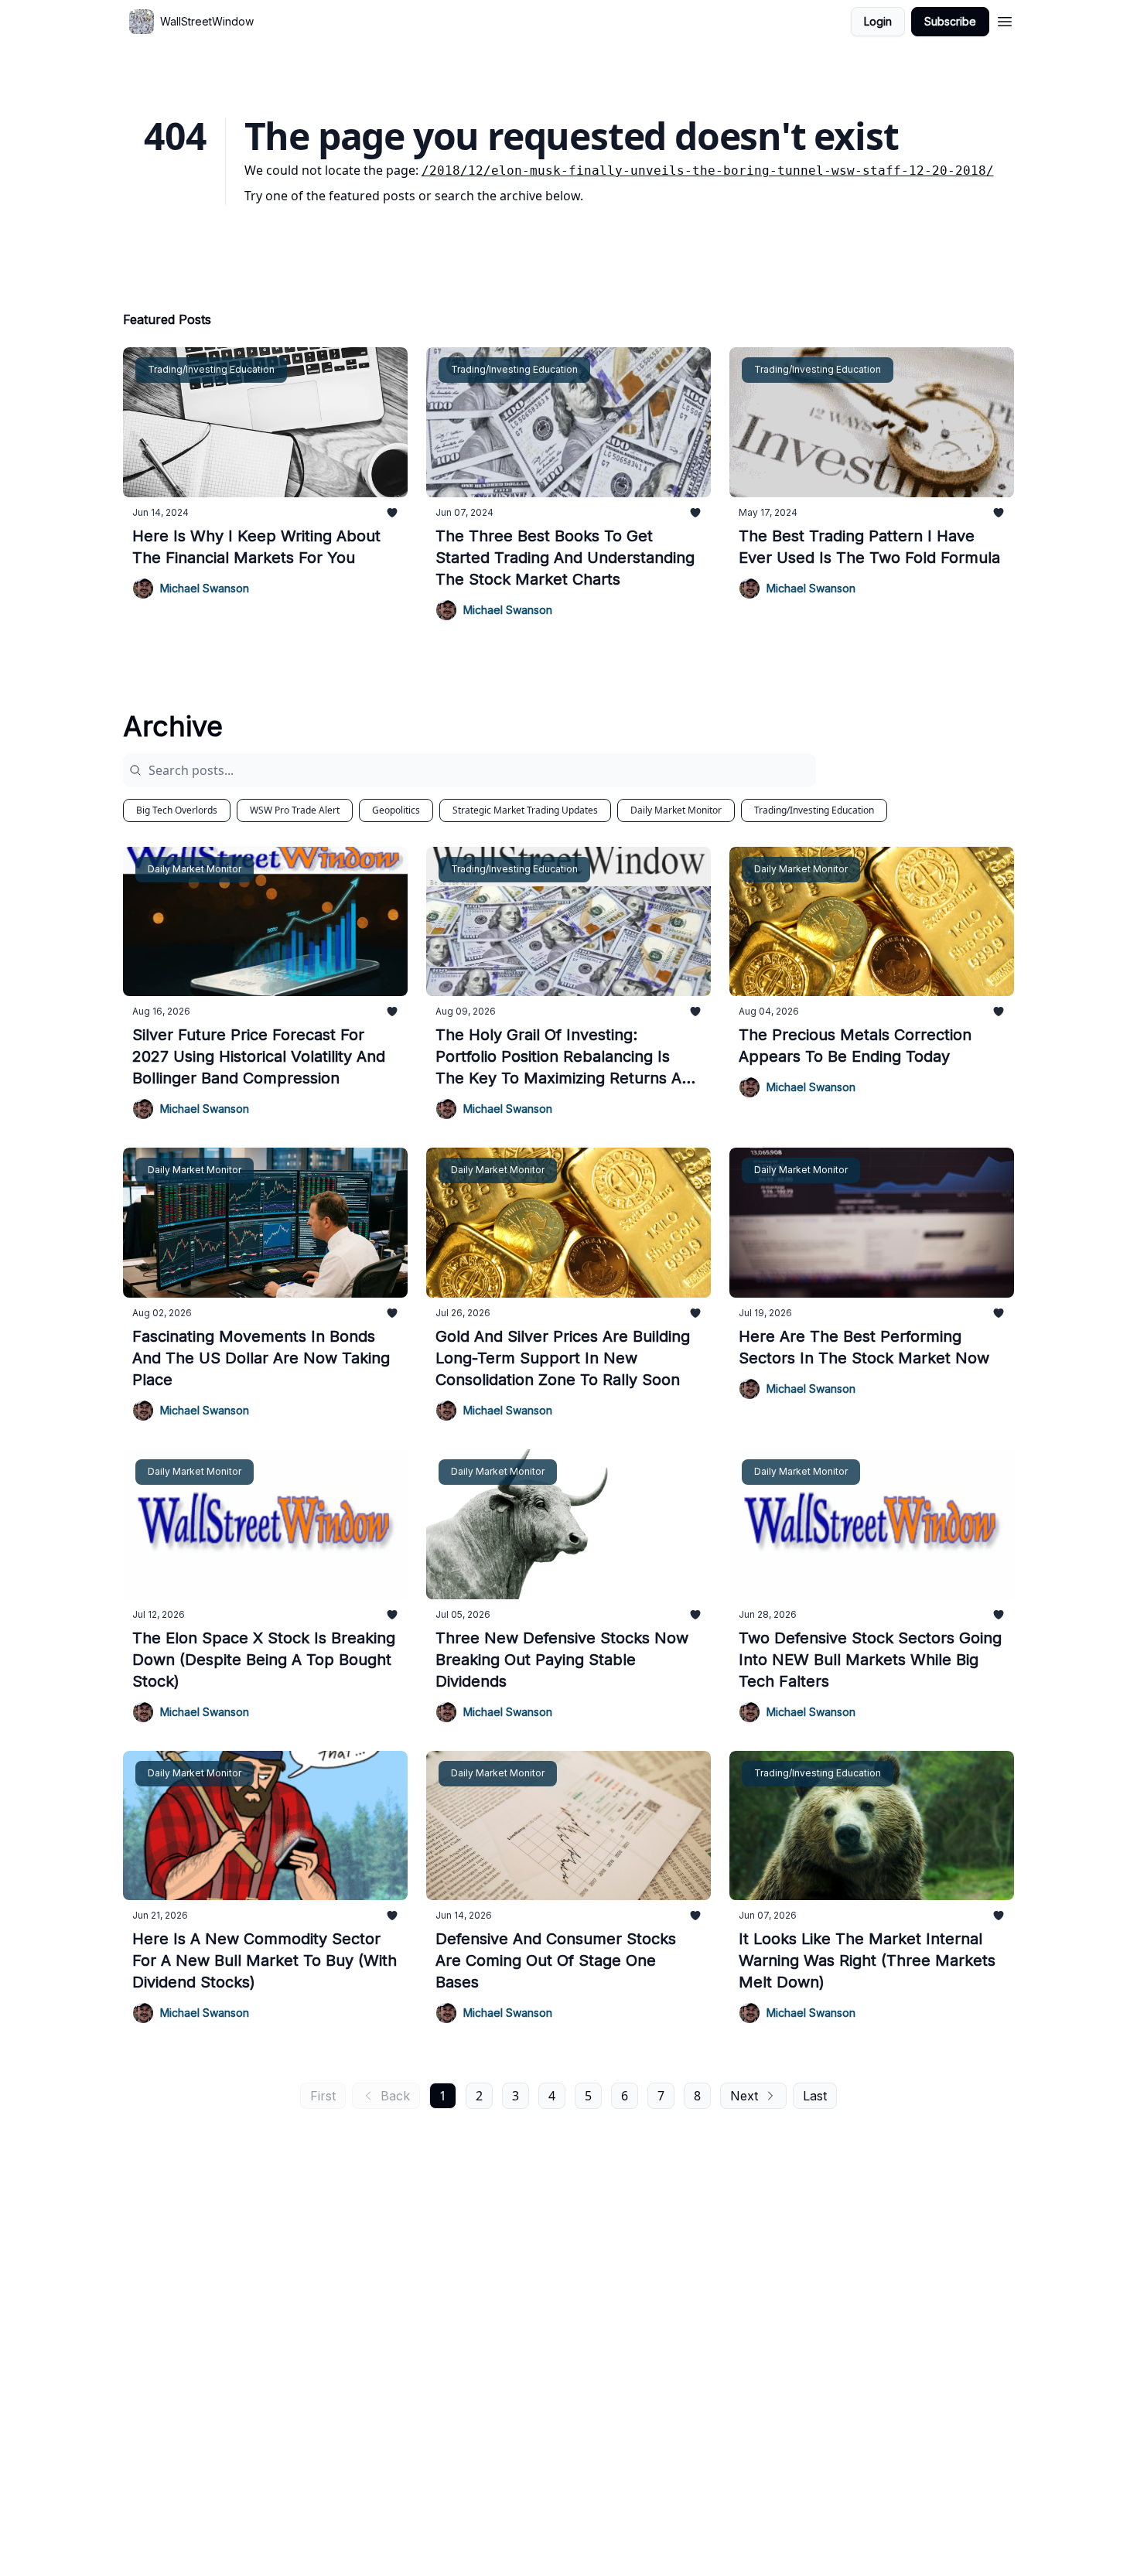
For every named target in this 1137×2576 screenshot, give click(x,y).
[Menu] (1005, 19)
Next (744, 2096)
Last (815, 2096)
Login (878, 21)
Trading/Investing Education (814, 810)
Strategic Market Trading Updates (525, 810)
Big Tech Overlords (177, 810)
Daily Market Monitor (676, 810)
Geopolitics (396, 810)
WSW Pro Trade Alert (295, 810)
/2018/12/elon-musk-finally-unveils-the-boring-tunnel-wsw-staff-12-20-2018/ (708, 171)
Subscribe (950, 21)
